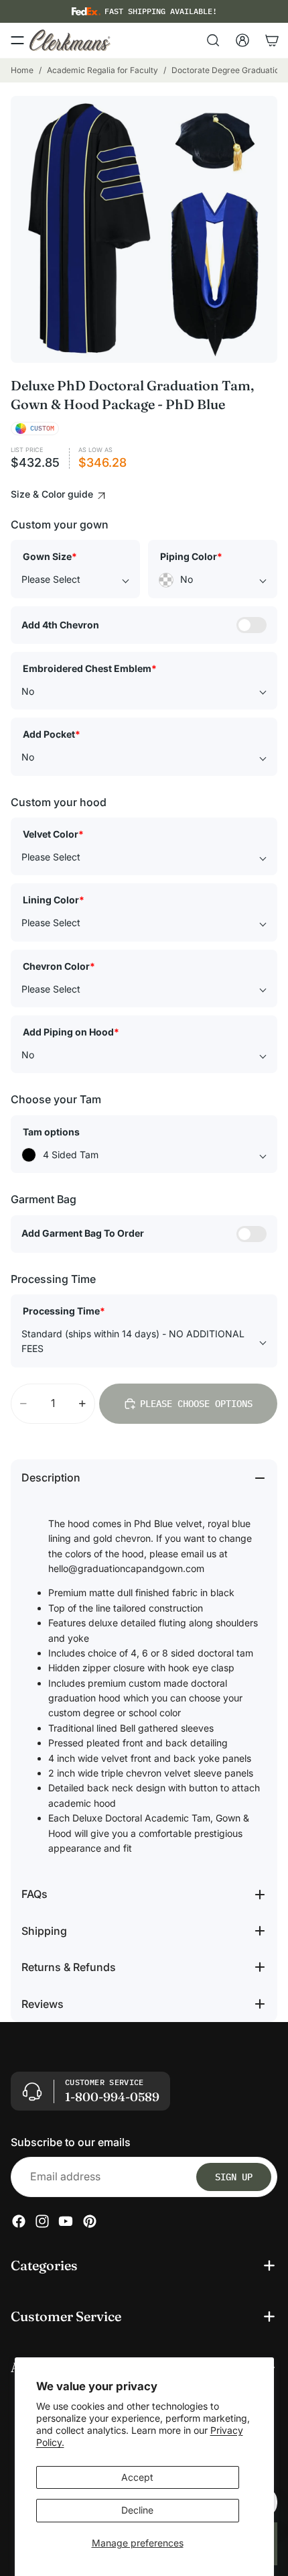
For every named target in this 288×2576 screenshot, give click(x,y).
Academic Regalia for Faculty (102, 70)
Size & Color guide (53, 494)
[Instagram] (42, 2221)
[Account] (242, 40)
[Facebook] (19, 2221)
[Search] (213, 40)
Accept (137, 2477)
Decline (137, 2510)
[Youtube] (66, 2221)
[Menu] (17, 40)
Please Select (51, 579)
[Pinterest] (90, 2221)
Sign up (234, 2177)
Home (22, 70)
